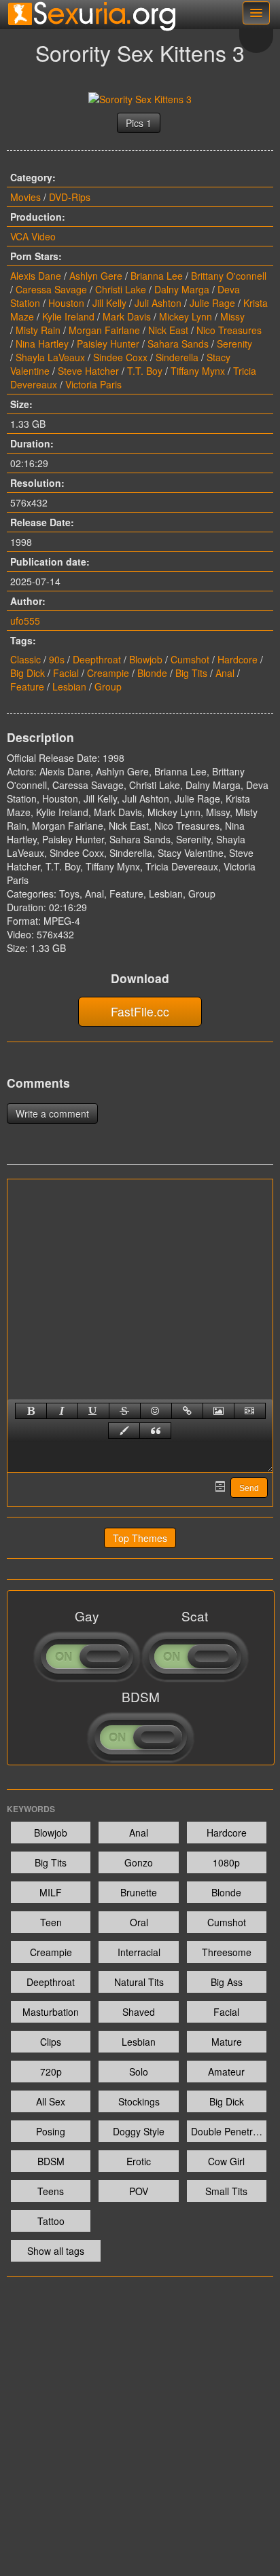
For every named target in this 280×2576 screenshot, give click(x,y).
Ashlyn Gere (96, 276)
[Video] (250, 1411)
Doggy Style (139, 2131)
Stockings (139, 2101)
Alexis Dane (36, 276)
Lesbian (69, 686)
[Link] (187, 1411)
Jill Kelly (109, 303)
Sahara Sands (178, 344)
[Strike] (125, 1411)
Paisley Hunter (108, 344)
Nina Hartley (42, 344)
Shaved (139, 2012)
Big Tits (191, 673)
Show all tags (56, 2251)
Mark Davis (127, 316)
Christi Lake (121, 289)
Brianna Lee (157, 276)
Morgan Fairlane (104, 330)
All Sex (51, 2101)
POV (139, 2191)
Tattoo (51, 2221)
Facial (66, 673)
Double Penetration (229, 2131)
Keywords (31, 1809)
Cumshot (190, 659)
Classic (25, 659)
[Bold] (31, 1411)
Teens (51, 2191)
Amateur (226, 2072)
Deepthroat (97, 659)
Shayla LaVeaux (50, 357)
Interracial (139, 1952)
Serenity (234, 344)
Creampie (108, 673)
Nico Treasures (229, 330)
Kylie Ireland (68, 316)
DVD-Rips (70, 197)
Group (108, 686)
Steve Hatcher (88, 371)
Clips (51, 2042)
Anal (225, 673)
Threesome (227, 1952)
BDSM (51, 2161)
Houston (66, 303)
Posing (51, 2131)
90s (57, 659)
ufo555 (25, 621)
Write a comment (52, 1114)
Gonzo (139, 1862)
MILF (51, 1892)
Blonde (152, 673)
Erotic (139, 2161)
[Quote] (155, 1431)
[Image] (218, 1411)
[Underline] (93, 1411)
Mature (227, 2042)
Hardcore (238, 659)
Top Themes (140, 1538)
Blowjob (146, 659)
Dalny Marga (182, 289)
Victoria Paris (93, 384)
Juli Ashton (158, 303)
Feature (27, 686)
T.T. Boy (145, 371)
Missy (232, 316)
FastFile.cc (140, 1011)
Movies (25, 197)
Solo (139, 2072)
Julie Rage (212, 303)
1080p (226, 1862)
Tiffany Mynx (198, 371)
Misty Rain (38, 330)
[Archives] (220, 1486)
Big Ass (227, 1982)
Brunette (139, 1892)
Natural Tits (139, 1982)
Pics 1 (139, 123)
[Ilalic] (62, 1411)
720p (51, 2072)
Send (249, 1488)
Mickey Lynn (186, 316)
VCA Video (33, 236)
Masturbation (51, 2012)
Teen (51, 1922)
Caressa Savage (51, 289)
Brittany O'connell (229, 276)
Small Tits (226, 2191)
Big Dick (28, 673)
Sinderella (177, 357)
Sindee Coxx (120, 357)
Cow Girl (226, 2161)
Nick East (168, 330)
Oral (139, 1922)
